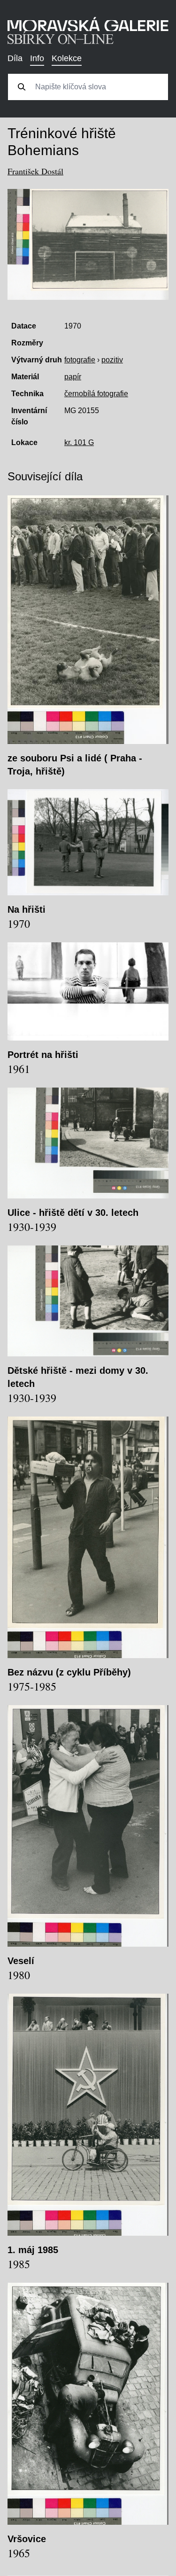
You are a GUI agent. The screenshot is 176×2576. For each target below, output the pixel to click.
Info (37, 58)
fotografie (80, 360)
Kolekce (67, 58)
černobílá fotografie (96, 394)
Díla (15, 58)
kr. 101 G (79, 442)
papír (73, 377)
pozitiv (112, 360)
